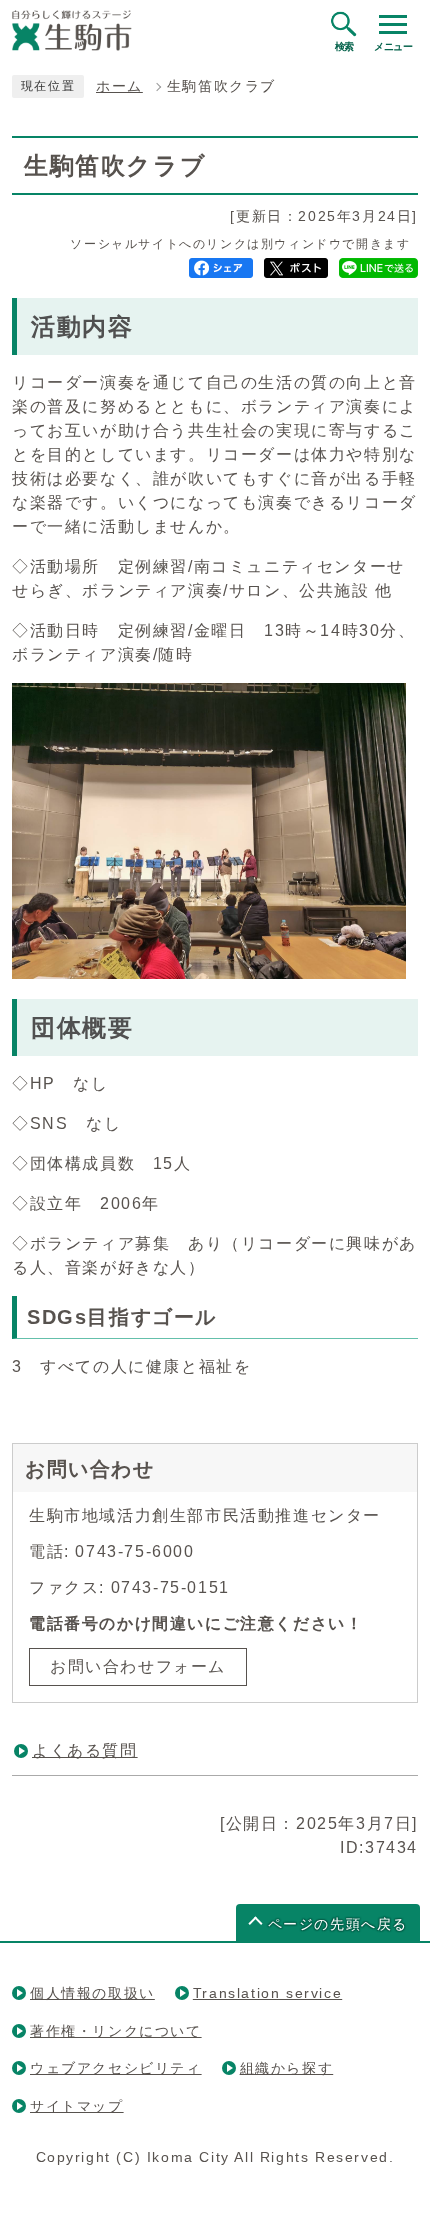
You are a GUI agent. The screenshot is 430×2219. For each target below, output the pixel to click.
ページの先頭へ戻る (338, 1924)
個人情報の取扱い (92, 1993)
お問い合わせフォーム (138, 1666)
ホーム (119, 86)
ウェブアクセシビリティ (116, 2068)
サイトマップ (77, 2106)
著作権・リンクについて (116, 2031)
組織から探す (287, 2068)
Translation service (267, 1993)
